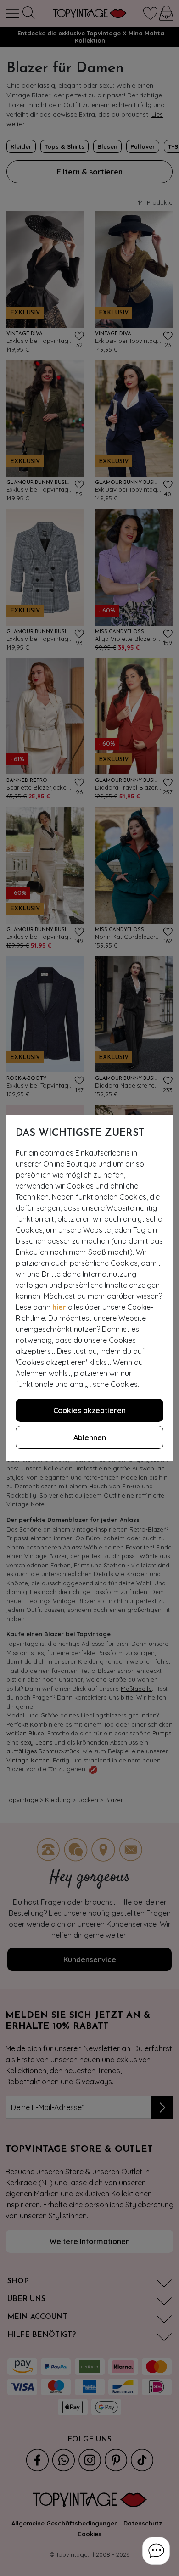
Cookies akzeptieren (89, 1410)
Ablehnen (90, 1437)
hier (59, 1307)
